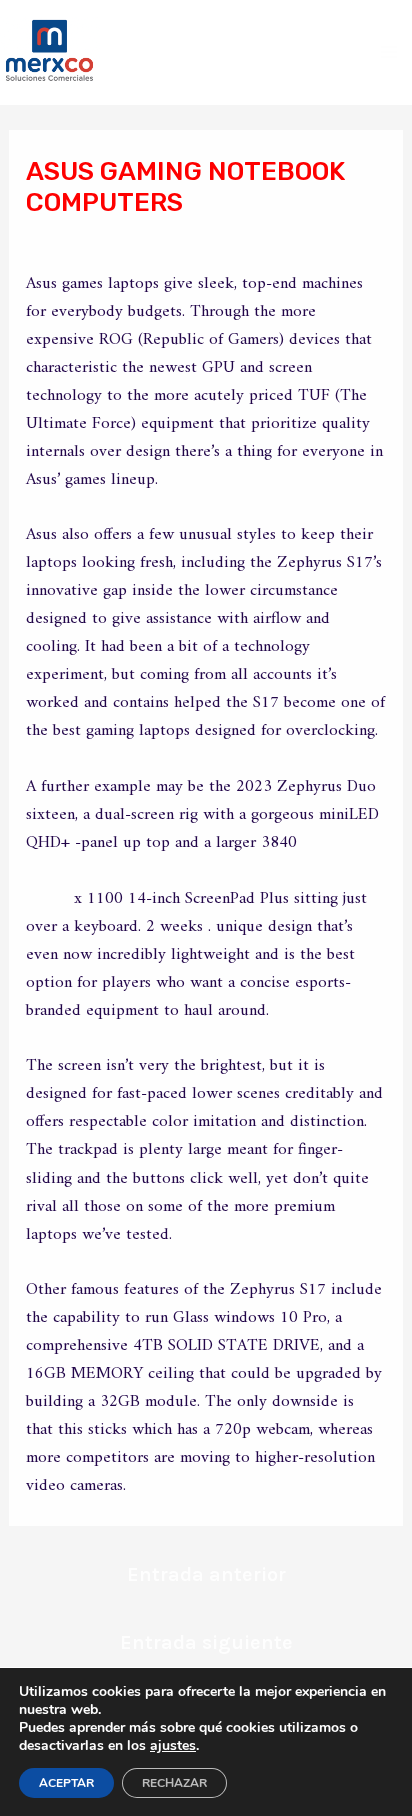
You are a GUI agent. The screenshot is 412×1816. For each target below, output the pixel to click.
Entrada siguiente (206, 1642)
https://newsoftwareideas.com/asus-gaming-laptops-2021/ (204, 885)
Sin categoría (93, 240)
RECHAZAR (174, 1783)
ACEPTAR (66, 1783)
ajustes (173, 1746)
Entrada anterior (206, 1574)
